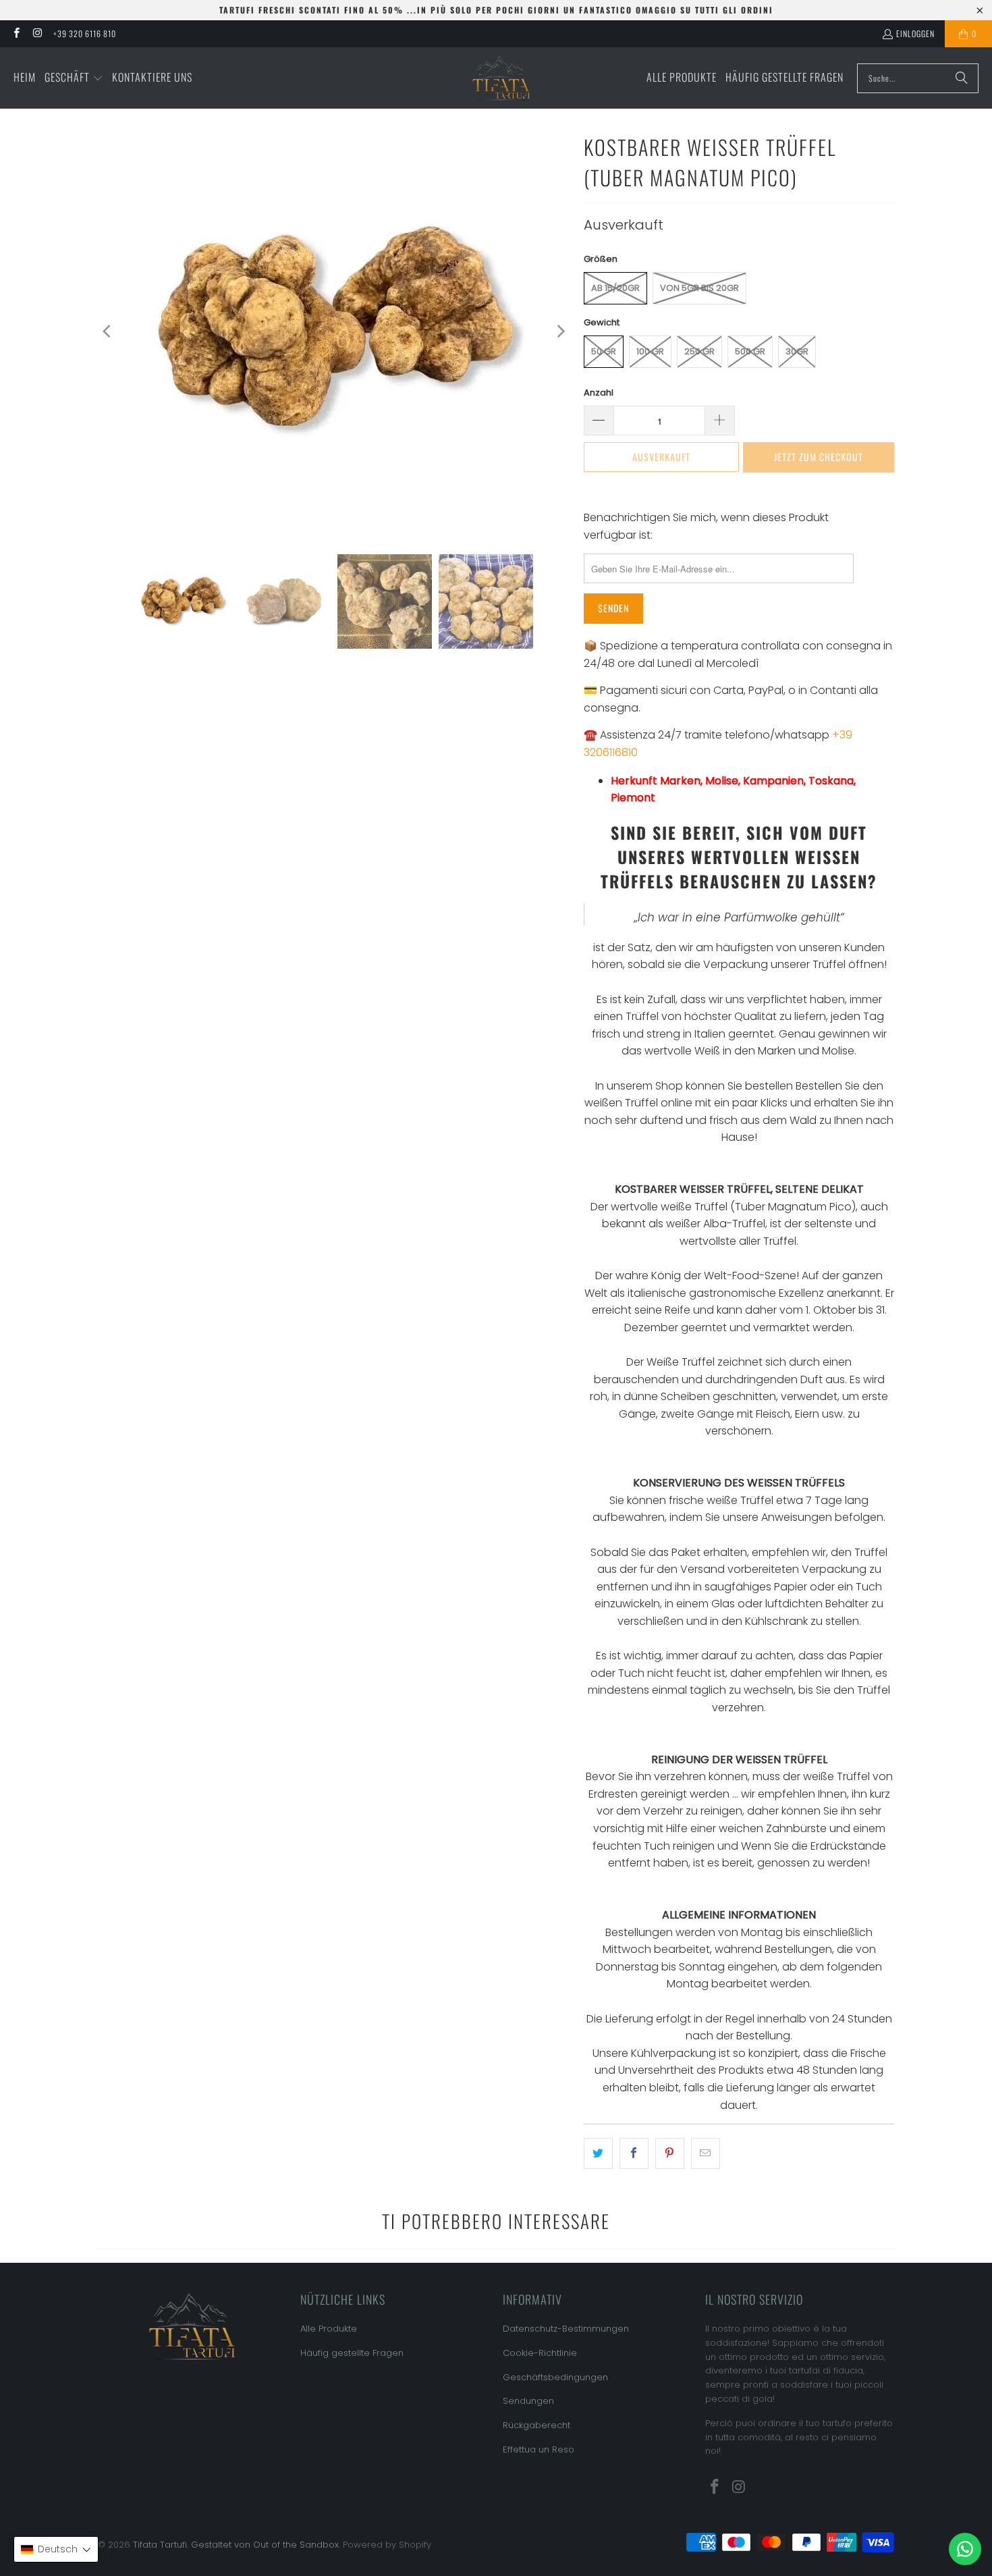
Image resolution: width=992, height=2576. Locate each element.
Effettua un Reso (539, 2449)
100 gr (650, 351)
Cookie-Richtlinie (540, 2353)
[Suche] (962, 78)
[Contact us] (965, 2549)
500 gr (750, 351)
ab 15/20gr (615, 288)
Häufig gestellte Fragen (352, 2353)
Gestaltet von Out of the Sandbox (265, 2545)
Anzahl (599, 393)
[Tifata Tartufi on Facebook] (16, 33)
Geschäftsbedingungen (555, 2377)
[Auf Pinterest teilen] (670, 2153)
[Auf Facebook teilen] (634, 2153)
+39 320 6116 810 (85, 33)
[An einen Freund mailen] (706, 2153)
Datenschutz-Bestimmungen (566, 2329)
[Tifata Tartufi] (501, 78)
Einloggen (915, 33)
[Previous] (108, 331)
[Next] (560, 331)
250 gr (699, 351)
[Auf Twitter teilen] (598, 2153)
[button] (74, 78)
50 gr (604, 351)
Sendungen (528, 2401)
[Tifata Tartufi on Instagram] (37, 33)
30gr (797, 351)
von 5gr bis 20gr (699, 288)
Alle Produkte (329, 2329)
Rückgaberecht (536, 2425)
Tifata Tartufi (160, 2545)
